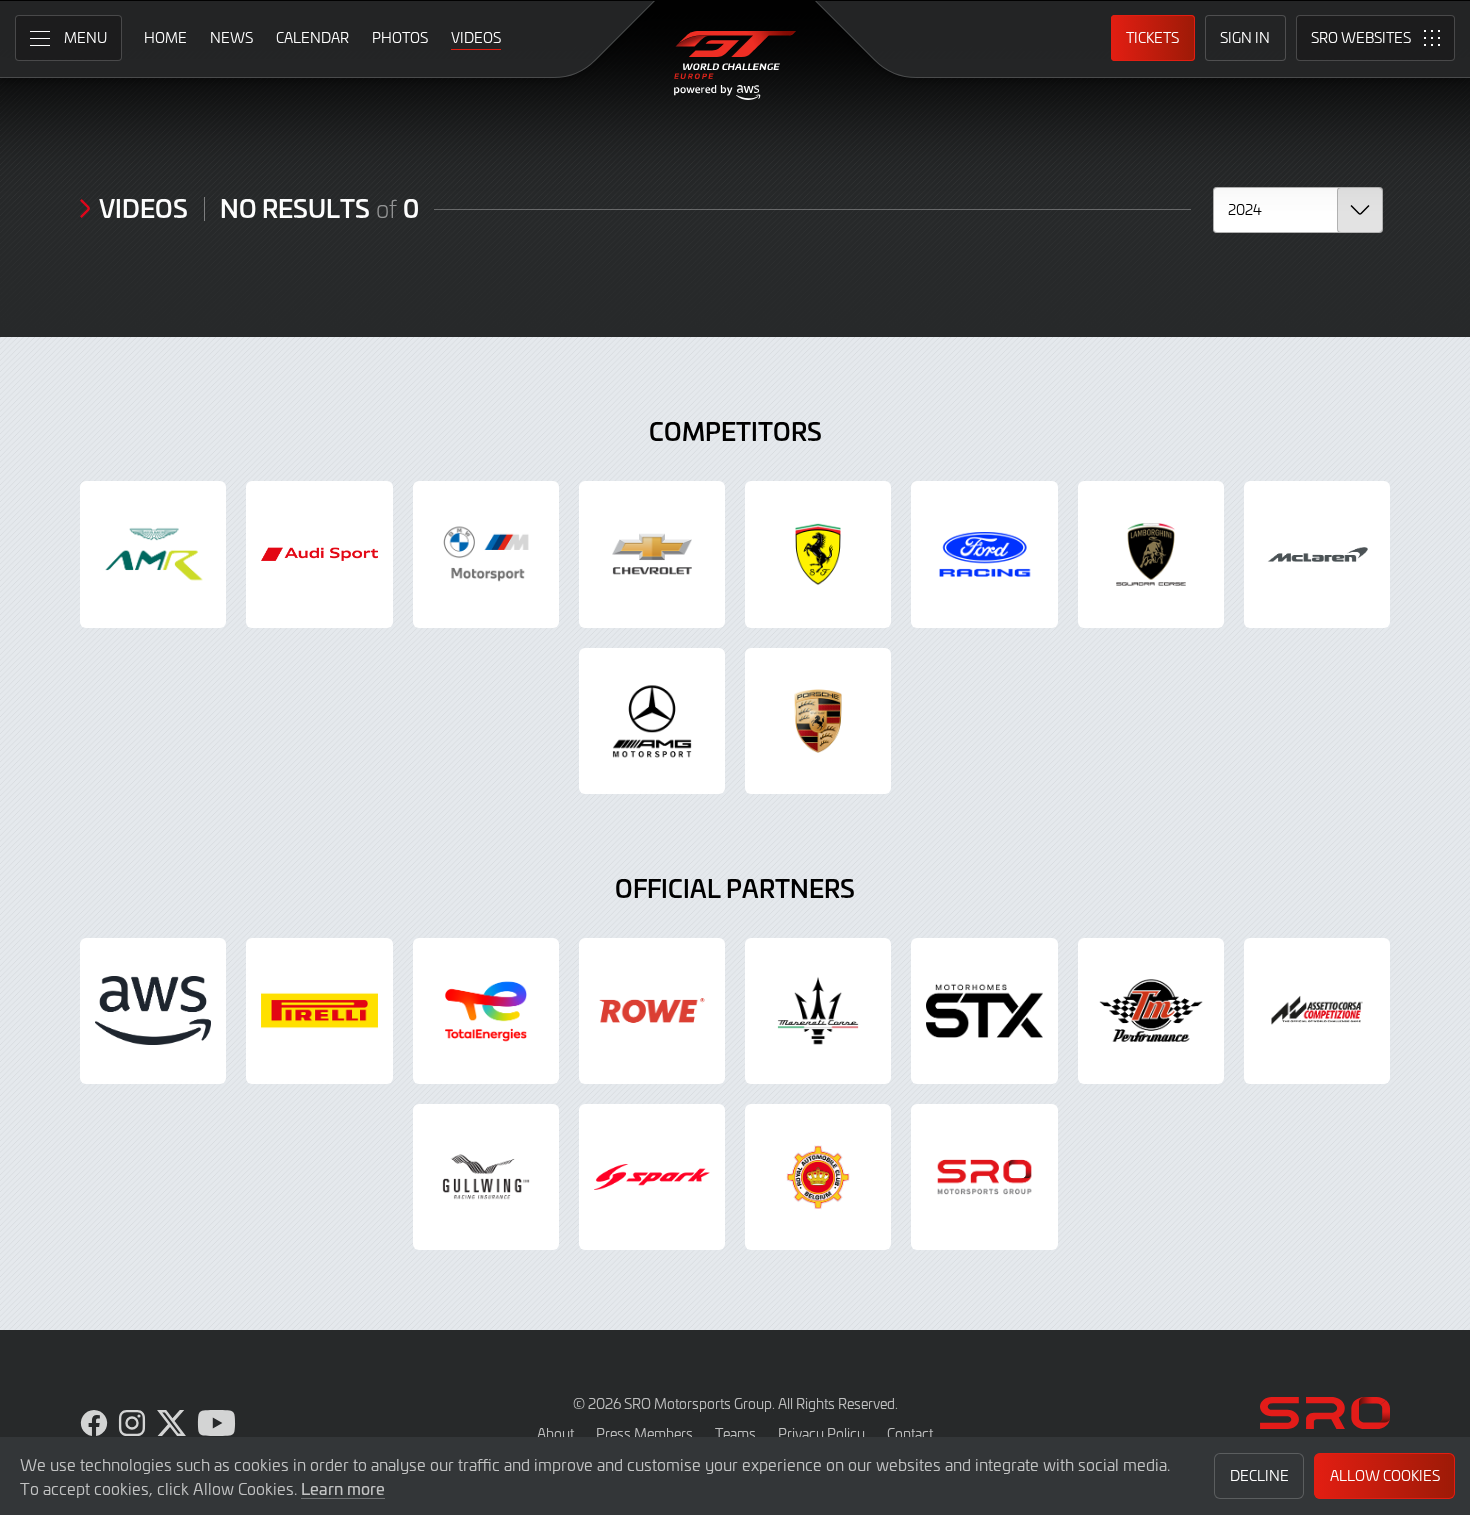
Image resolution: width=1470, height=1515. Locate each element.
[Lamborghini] (1151, 554)
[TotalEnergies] (486, 1011)
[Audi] (319, 554)
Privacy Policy (821, 1433)
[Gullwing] (486, 1177)
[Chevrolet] (652, 554)
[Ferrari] (818, 554)
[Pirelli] (319, 1011)
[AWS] (153, 1011)
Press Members (644, 1433)
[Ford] (984, 554)
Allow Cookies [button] (1385, 1475)
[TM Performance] (1151, 1011)
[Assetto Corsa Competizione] (1317, 1011)
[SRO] (984, 1177)
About (555, 1433)
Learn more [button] (343, 1488)
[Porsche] (818, 721)
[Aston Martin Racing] (153, 554)
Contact (910, 1433)
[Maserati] (818, 1011)
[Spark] (652, 1177)
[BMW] (486, 554)
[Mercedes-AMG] (652, 721)
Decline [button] (1259, 1475)
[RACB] (818, 1177)
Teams (735, 1433)
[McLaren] (1317, 554)
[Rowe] (652, 1011)
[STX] (984, 1011)
